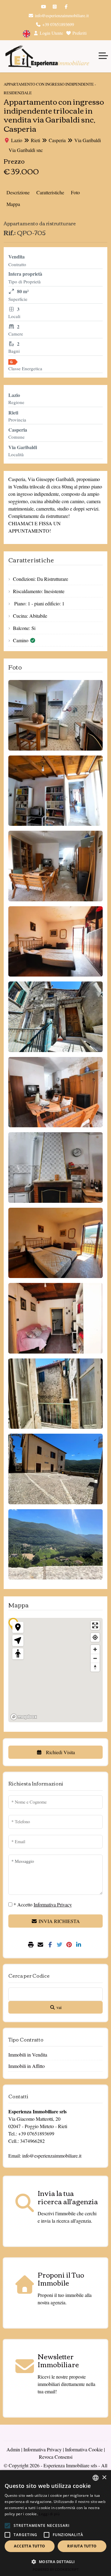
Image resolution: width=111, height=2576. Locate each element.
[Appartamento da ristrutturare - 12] (55, 1544)
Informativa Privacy (43, 2449)
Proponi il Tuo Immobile (61, 2279)
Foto (75, 192)
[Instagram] (55, 7)
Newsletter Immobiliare (58, 2360)
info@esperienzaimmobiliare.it (61, 16)
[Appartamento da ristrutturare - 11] (55, 1469)
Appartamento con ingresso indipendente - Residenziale (50, 88)
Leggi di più (49, 2514)
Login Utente (51, 33)
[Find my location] (95, 1637)
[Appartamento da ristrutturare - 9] (55, 1318)
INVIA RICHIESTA (59, 1921)
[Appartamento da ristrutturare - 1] (55, 715)
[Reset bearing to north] (95, 1667)
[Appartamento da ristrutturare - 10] (55, 1394)
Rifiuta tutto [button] (82, 2546)
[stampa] (32, 1945)
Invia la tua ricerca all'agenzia (68, 2197)
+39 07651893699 (58, 24)
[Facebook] (66, 7)
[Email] (41, 1945)
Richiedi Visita (60, 1752)
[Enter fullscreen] (95, 1625)
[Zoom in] (95, 1649)
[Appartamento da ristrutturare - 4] (55, 942)
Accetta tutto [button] (29, 2546)
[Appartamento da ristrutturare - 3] (55, 866)
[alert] (55, 2523)
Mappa (13, 204)
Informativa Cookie (84, 2449)
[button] (7, 2526)
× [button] (104, 2478)
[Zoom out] (95, 1658)
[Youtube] (43, 7)
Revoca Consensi (56, 2457)
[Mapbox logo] (24, 1717)
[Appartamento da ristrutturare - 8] (55, 1243)
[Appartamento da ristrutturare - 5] (55, 1017)
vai (58, 2007)
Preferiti (79, 33)
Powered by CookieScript (56, 2569)
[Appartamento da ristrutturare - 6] (55, 1092)
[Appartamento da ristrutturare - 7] (55, 1168)
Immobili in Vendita (28, 2055)
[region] (55, 1670)
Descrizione (18, 192)
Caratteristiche (50, 192)
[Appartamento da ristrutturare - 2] (55, 791)
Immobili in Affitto (27, 2066)
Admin (13, 2449)
